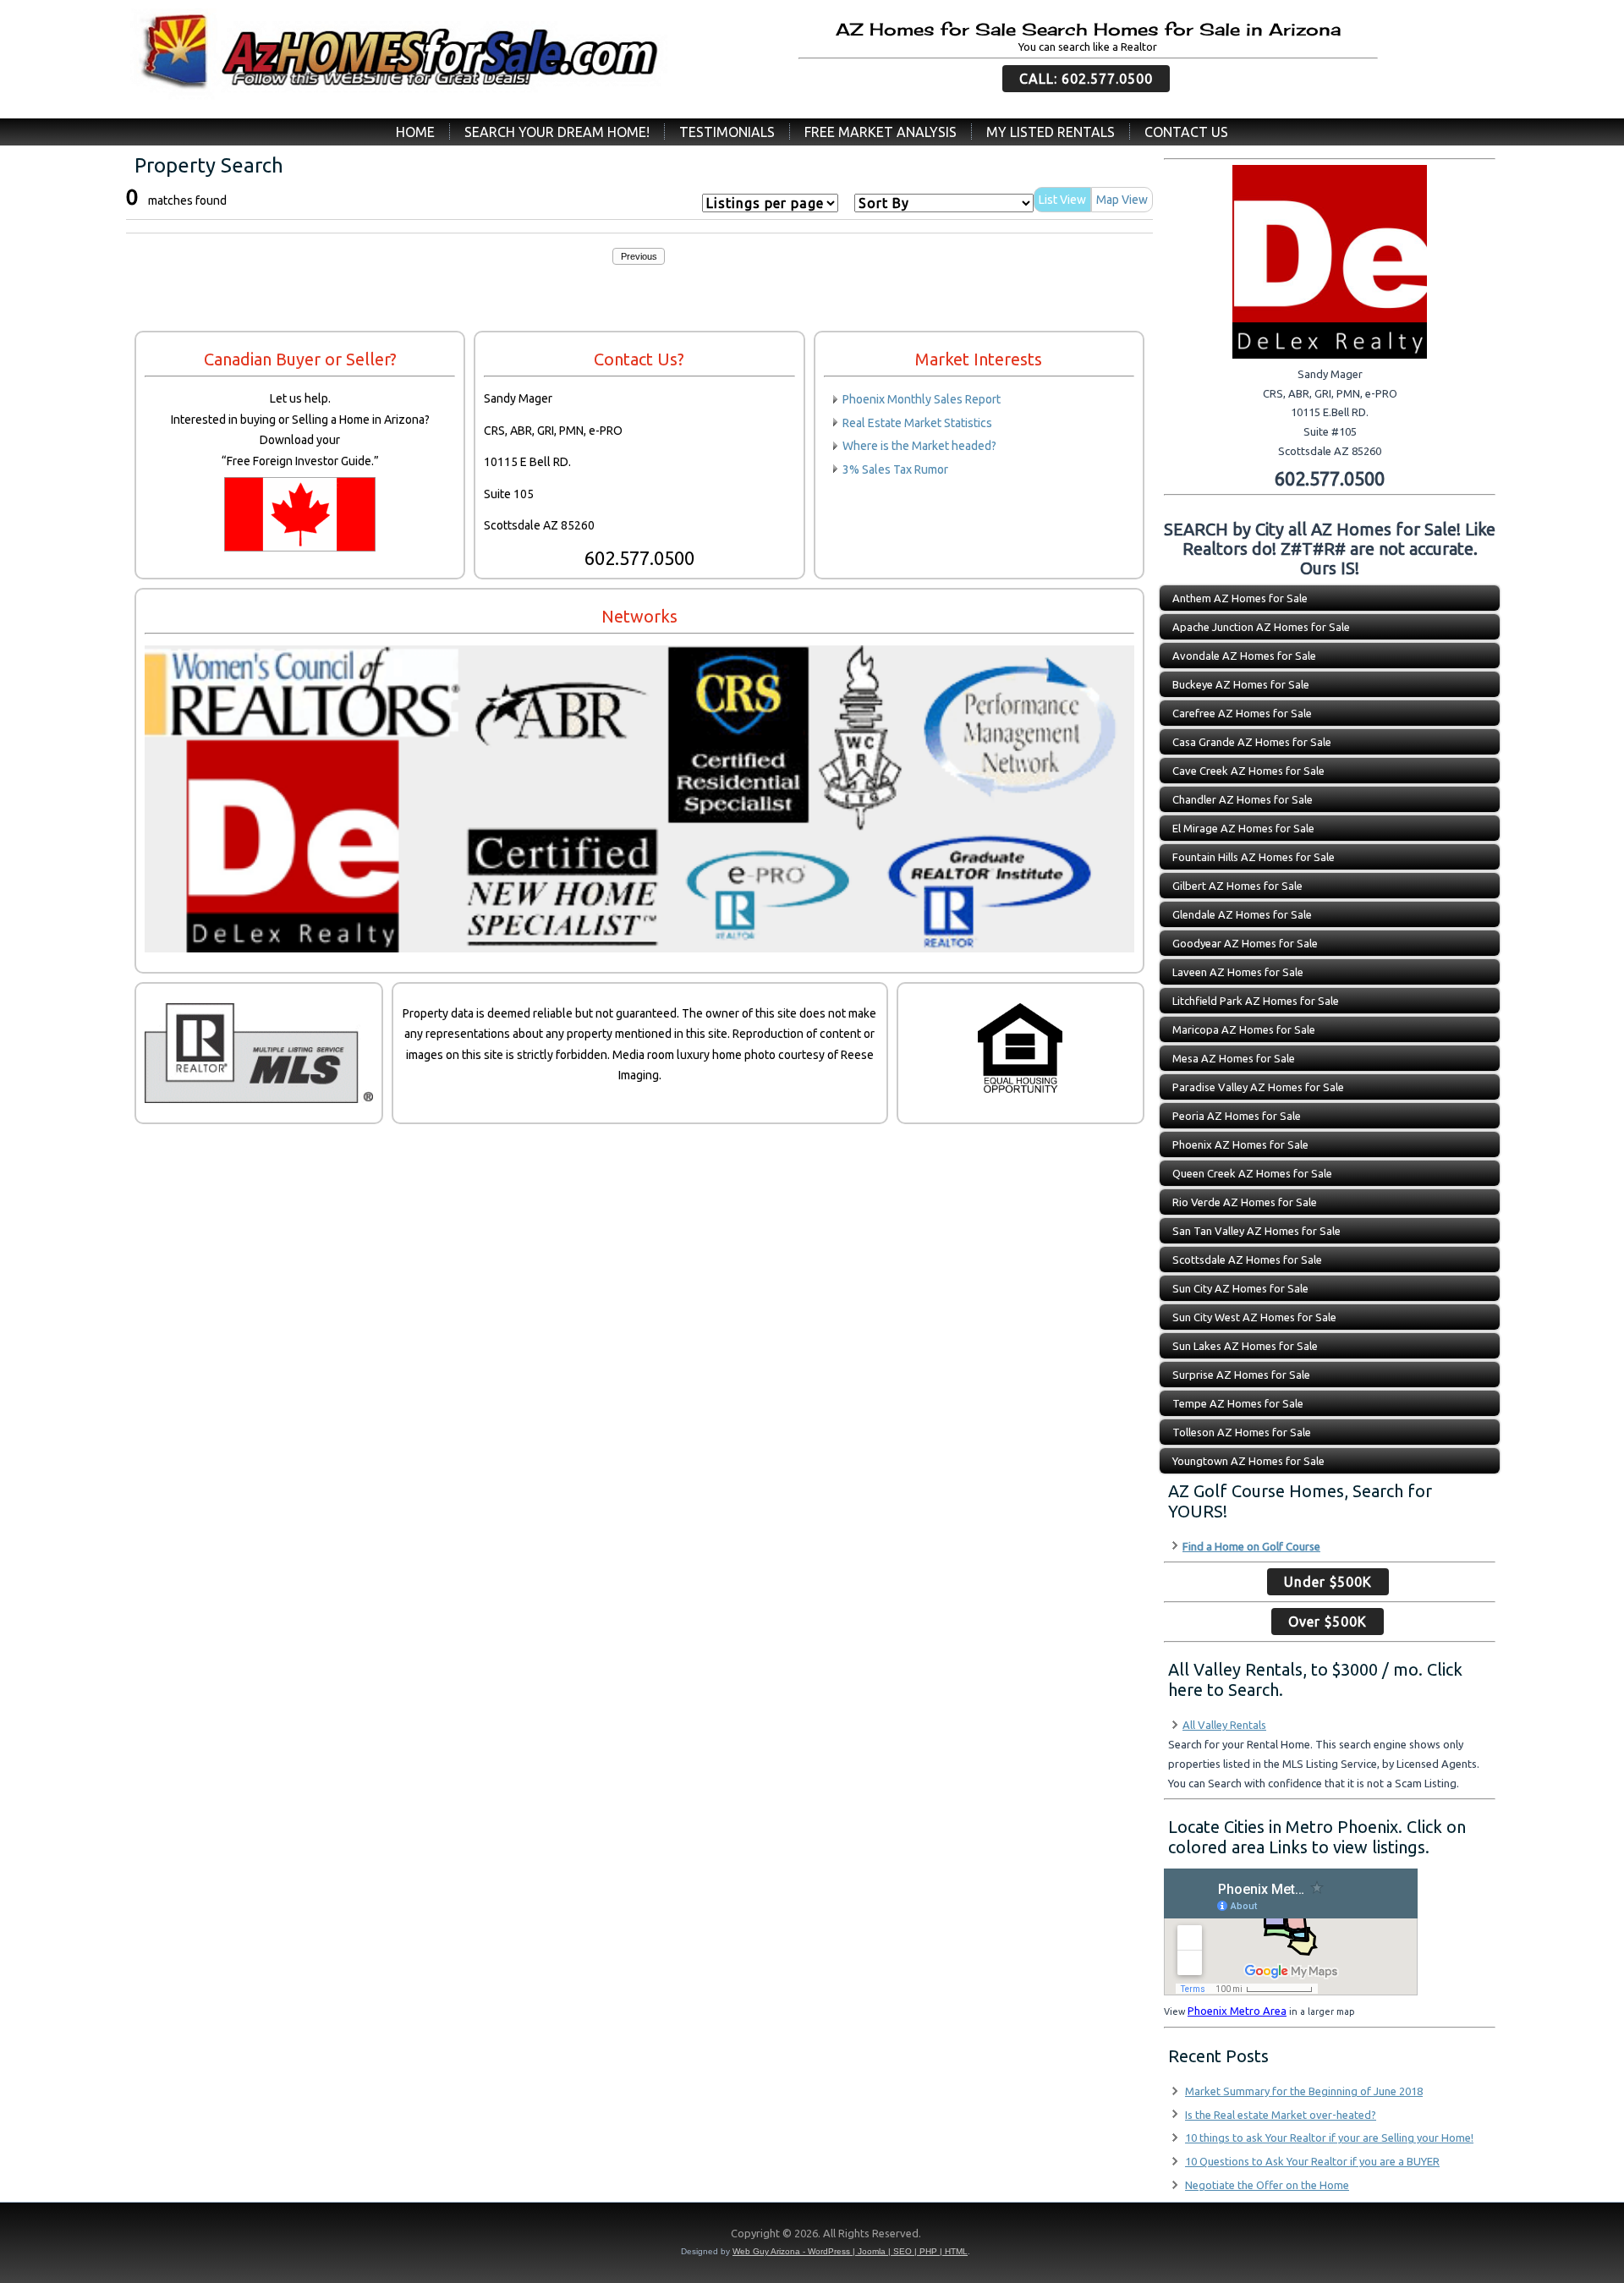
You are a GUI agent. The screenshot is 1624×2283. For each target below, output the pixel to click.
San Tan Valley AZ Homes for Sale (1256, 1231)
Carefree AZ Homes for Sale (1242, 713)
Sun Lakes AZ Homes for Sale (1245, 1346)
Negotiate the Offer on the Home (1267, 2185)
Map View (1122, 200)
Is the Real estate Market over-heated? (1281, 2115)
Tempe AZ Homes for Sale (1238, 1403)
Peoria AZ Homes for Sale (1237, 1116)
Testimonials (727, 132)
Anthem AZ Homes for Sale (1240, 598)
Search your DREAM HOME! (557, 132)
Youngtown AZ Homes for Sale (1248, 1461)
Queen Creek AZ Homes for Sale (1252, 1173)
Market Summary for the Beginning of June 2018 (1304, 2091)
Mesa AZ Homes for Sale (1234, 1058)
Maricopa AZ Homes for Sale (1244, 1029)
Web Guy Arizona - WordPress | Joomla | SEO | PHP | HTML (850, 2251)
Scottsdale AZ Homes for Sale (1247, 1259)
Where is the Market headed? (919, 446)
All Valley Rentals (1224, 1725)
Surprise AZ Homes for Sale (1241, 1375)
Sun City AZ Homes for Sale (1240, 1288)
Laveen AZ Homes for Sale (1238, 972)
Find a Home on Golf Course (1251, 1546)
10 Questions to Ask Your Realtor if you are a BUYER (1312, 2161)
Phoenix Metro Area (1237, 2011)
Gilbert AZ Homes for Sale (1237, 886)
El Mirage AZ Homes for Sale (1243, 828)
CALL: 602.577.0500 (1086, 79)
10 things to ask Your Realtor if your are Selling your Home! (1329, 2138)
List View (1062, 200)
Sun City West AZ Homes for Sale (1254, 1317)
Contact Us (1186, 132)
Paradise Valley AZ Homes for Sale (1258, 1087)
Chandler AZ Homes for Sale (1243, 799)
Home (415, 132)
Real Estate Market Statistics (917, 423)
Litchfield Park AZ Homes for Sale (1256, 1001)
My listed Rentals (1051, 132)
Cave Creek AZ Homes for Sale (1248, 771)
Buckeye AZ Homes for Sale (1241, 684)
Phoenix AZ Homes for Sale (1240, 1144)
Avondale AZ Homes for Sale (1244, 656)
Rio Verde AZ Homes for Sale (1245, 1202)
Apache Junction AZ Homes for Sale (1261, 627)
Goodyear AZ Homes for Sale (1245, 943)
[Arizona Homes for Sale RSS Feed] (135, 2237)
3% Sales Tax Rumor (895, 469)
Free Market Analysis (881, 132)
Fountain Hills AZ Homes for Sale (1254, 857)
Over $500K (1328, 1622)
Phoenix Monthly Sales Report (922, 399)
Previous (639, 256)
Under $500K (1328, 1582)
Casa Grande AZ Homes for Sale (1252, 742)
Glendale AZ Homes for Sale (1242, 914)
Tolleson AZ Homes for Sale (1242, 1432)
